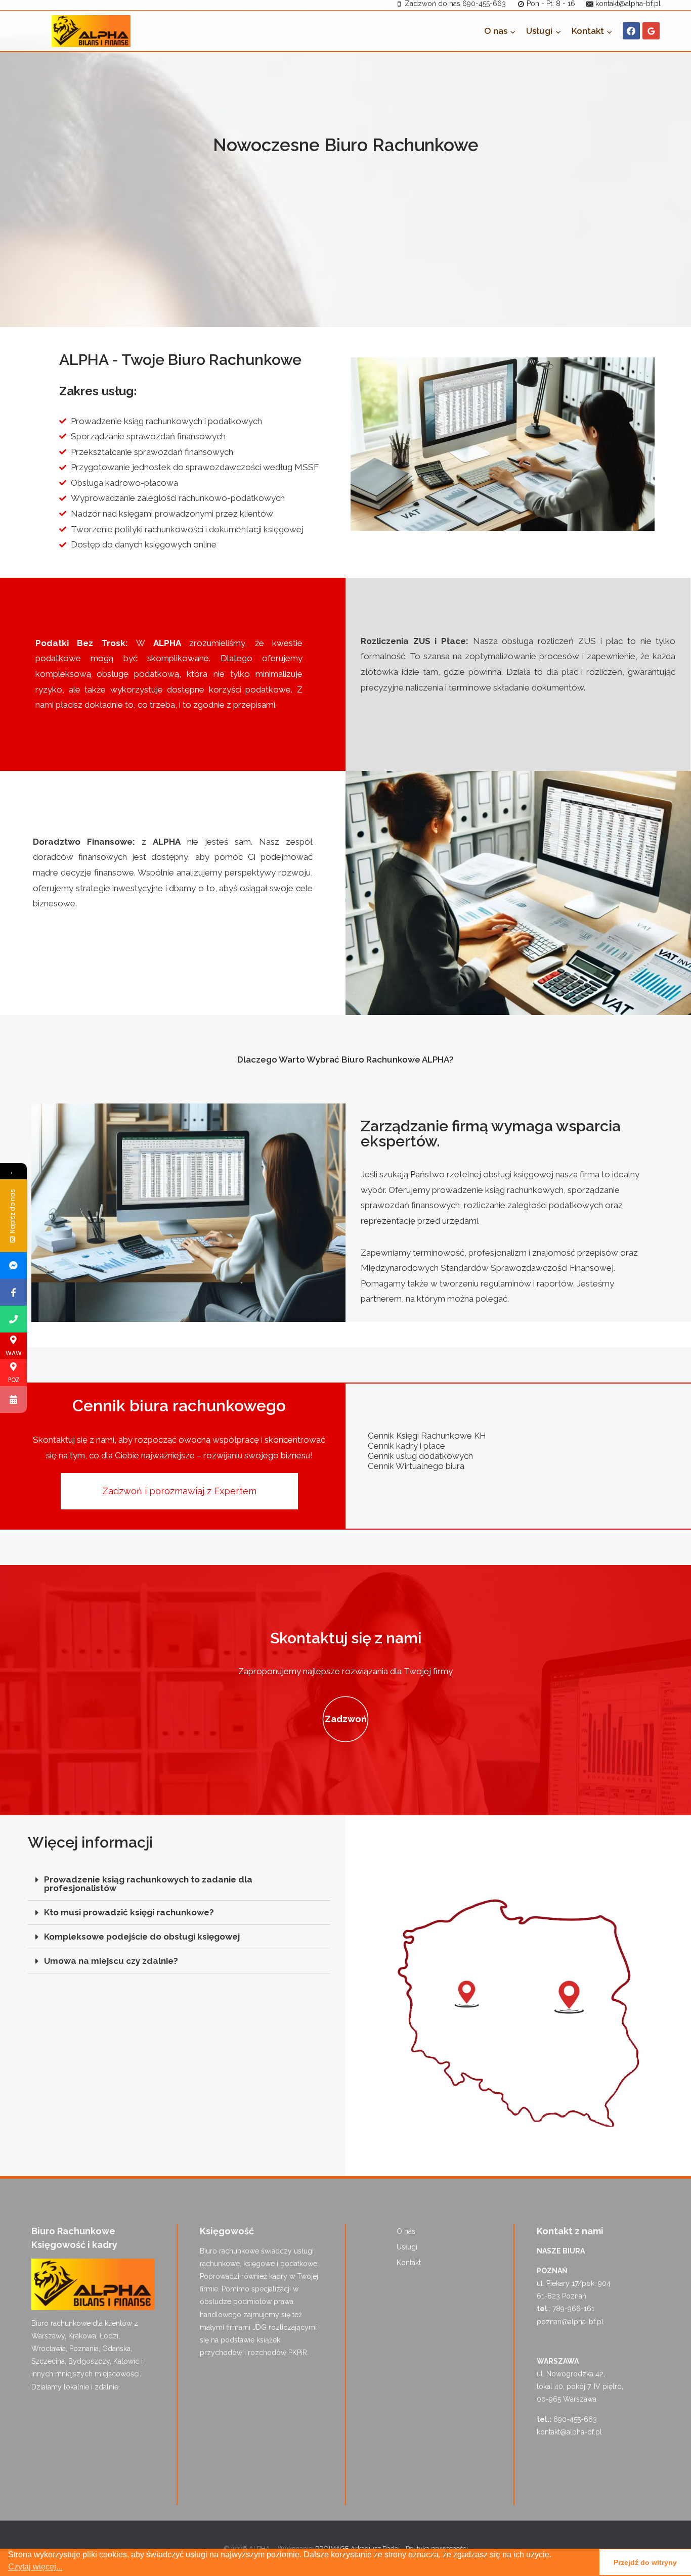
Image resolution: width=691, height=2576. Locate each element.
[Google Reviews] (651, 31)
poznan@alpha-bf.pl (570, 2322)
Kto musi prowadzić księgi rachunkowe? (129, 1912)
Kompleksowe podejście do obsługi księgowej (142, 1937)
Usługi (407, 2247)
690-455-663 (575, 2419)
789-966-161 (573, 2309)
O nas (406, 2231)
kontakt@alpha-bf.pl (569, 2432)
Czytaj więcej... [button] (35, 2567)
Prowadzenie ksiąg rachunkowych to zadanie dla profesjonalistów (148, 1884)
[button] (179, 1884)
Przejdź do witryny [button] (645, 2562)
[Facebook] (631, 31)
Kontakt (409, 2263)
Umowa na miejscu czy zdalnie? (111, 1961)
